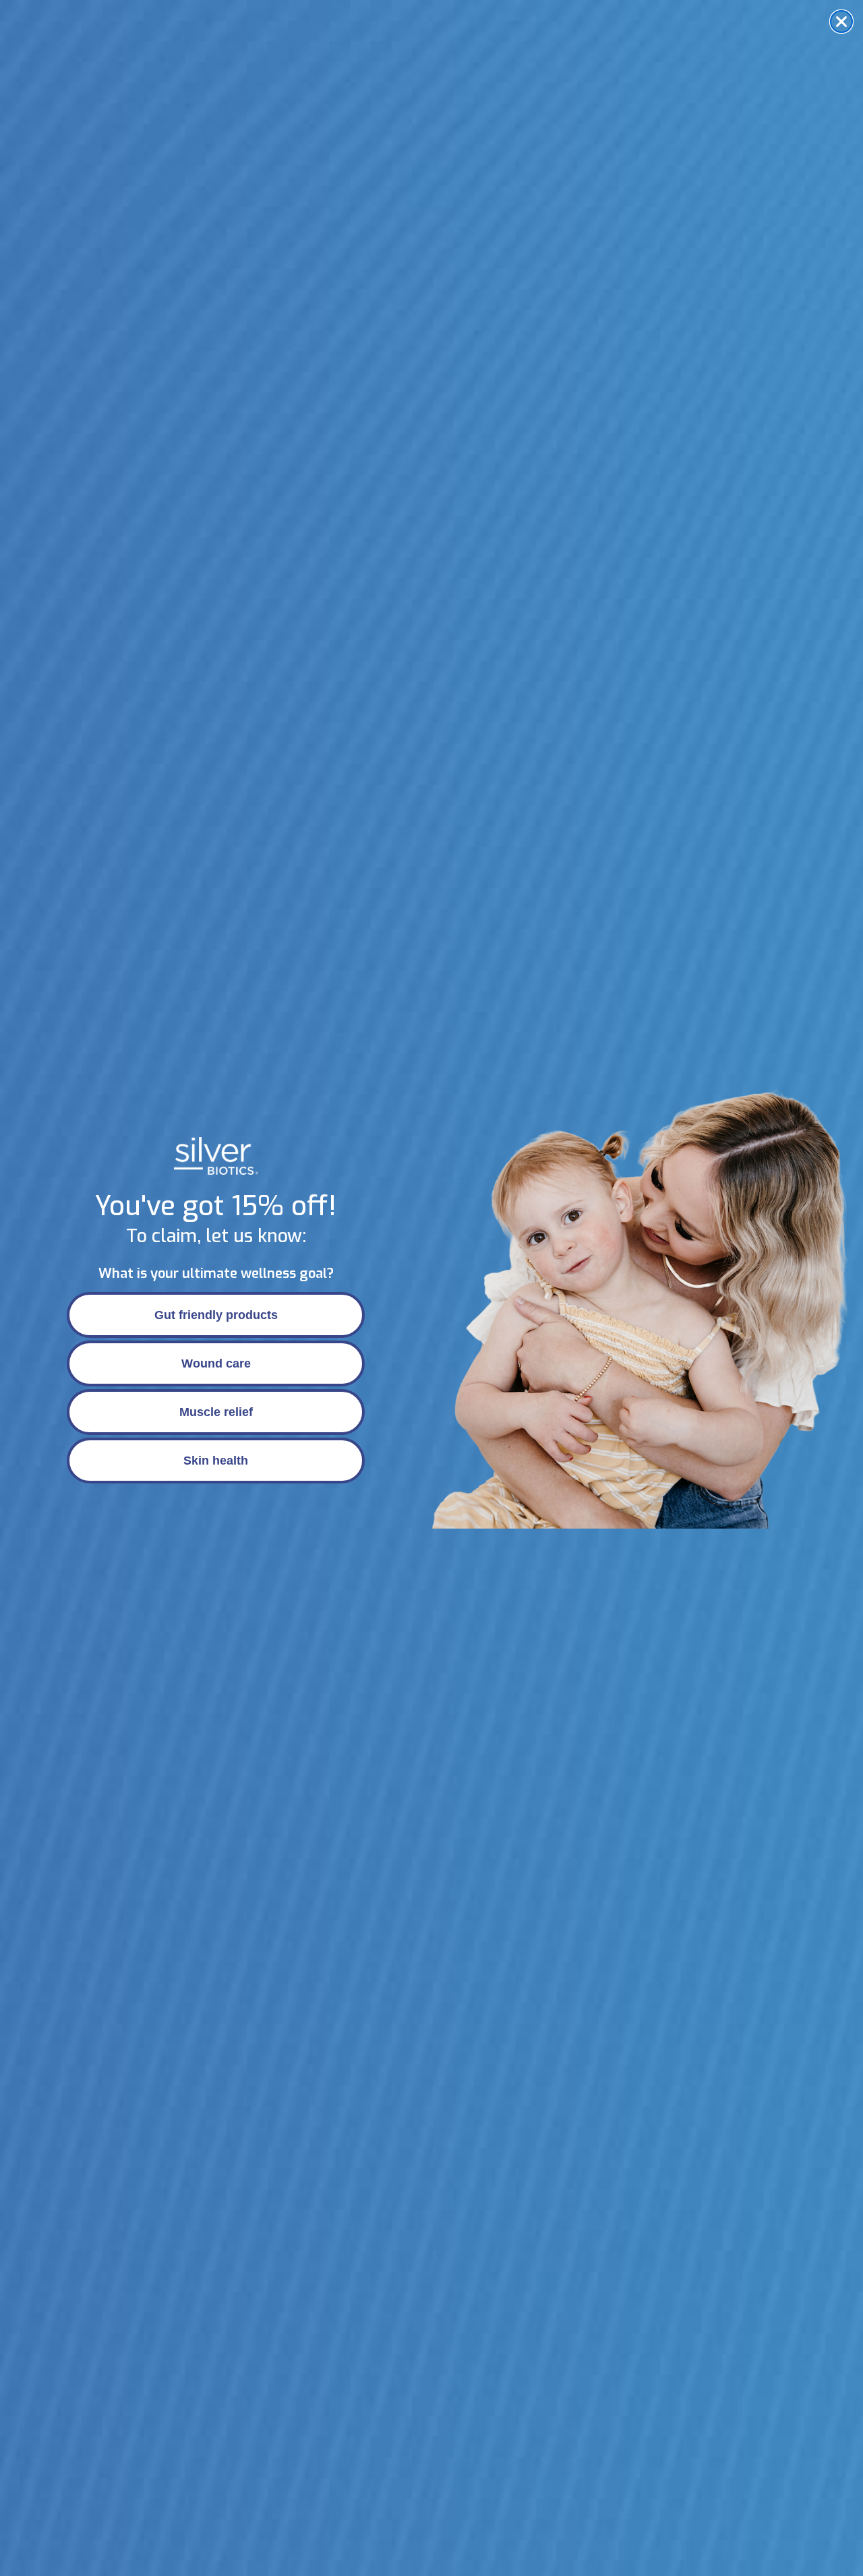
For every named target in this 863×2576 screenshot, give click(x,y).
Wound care (216, 1363)
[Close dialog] (841, 22)
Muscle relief (216, 1412)
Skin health (216, 1461)
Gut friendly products (216, 1315)
